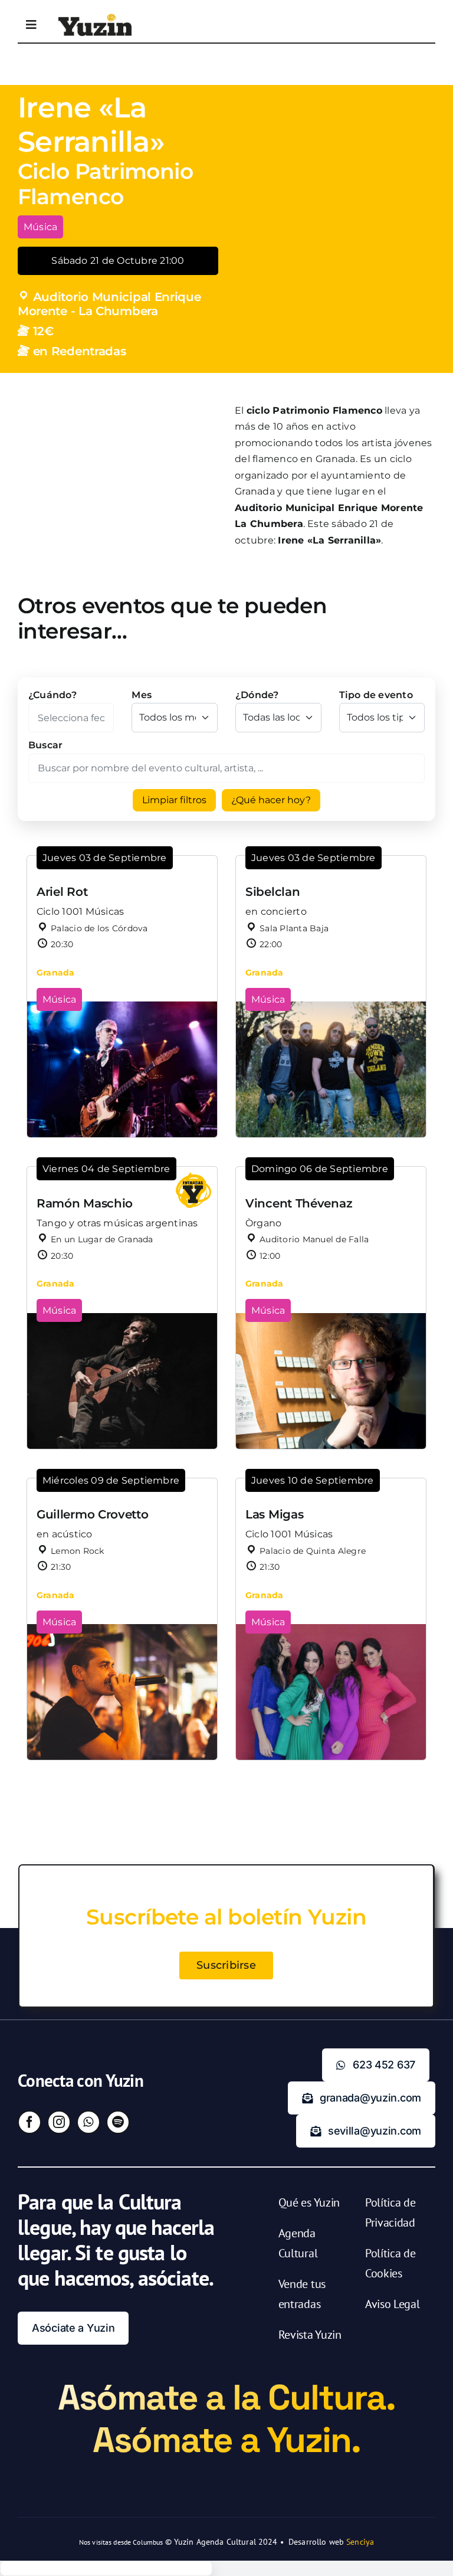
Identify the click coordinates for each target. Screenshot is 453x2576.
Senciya (360, 2542)
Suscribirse (226, 1965)
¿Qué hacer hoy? (271, 800)
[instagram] (59, 2122)
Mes (142, 695)
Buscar (45, 745)
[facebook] (29, 2122)
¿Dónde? (257, 695)
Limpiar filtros (174, 800)
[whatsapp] (88, 2122)
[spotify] (118, 2122)
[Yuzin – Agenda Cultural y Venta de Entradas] (95, 18)
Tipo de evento (376, 695)
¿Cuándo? (52, 695)
